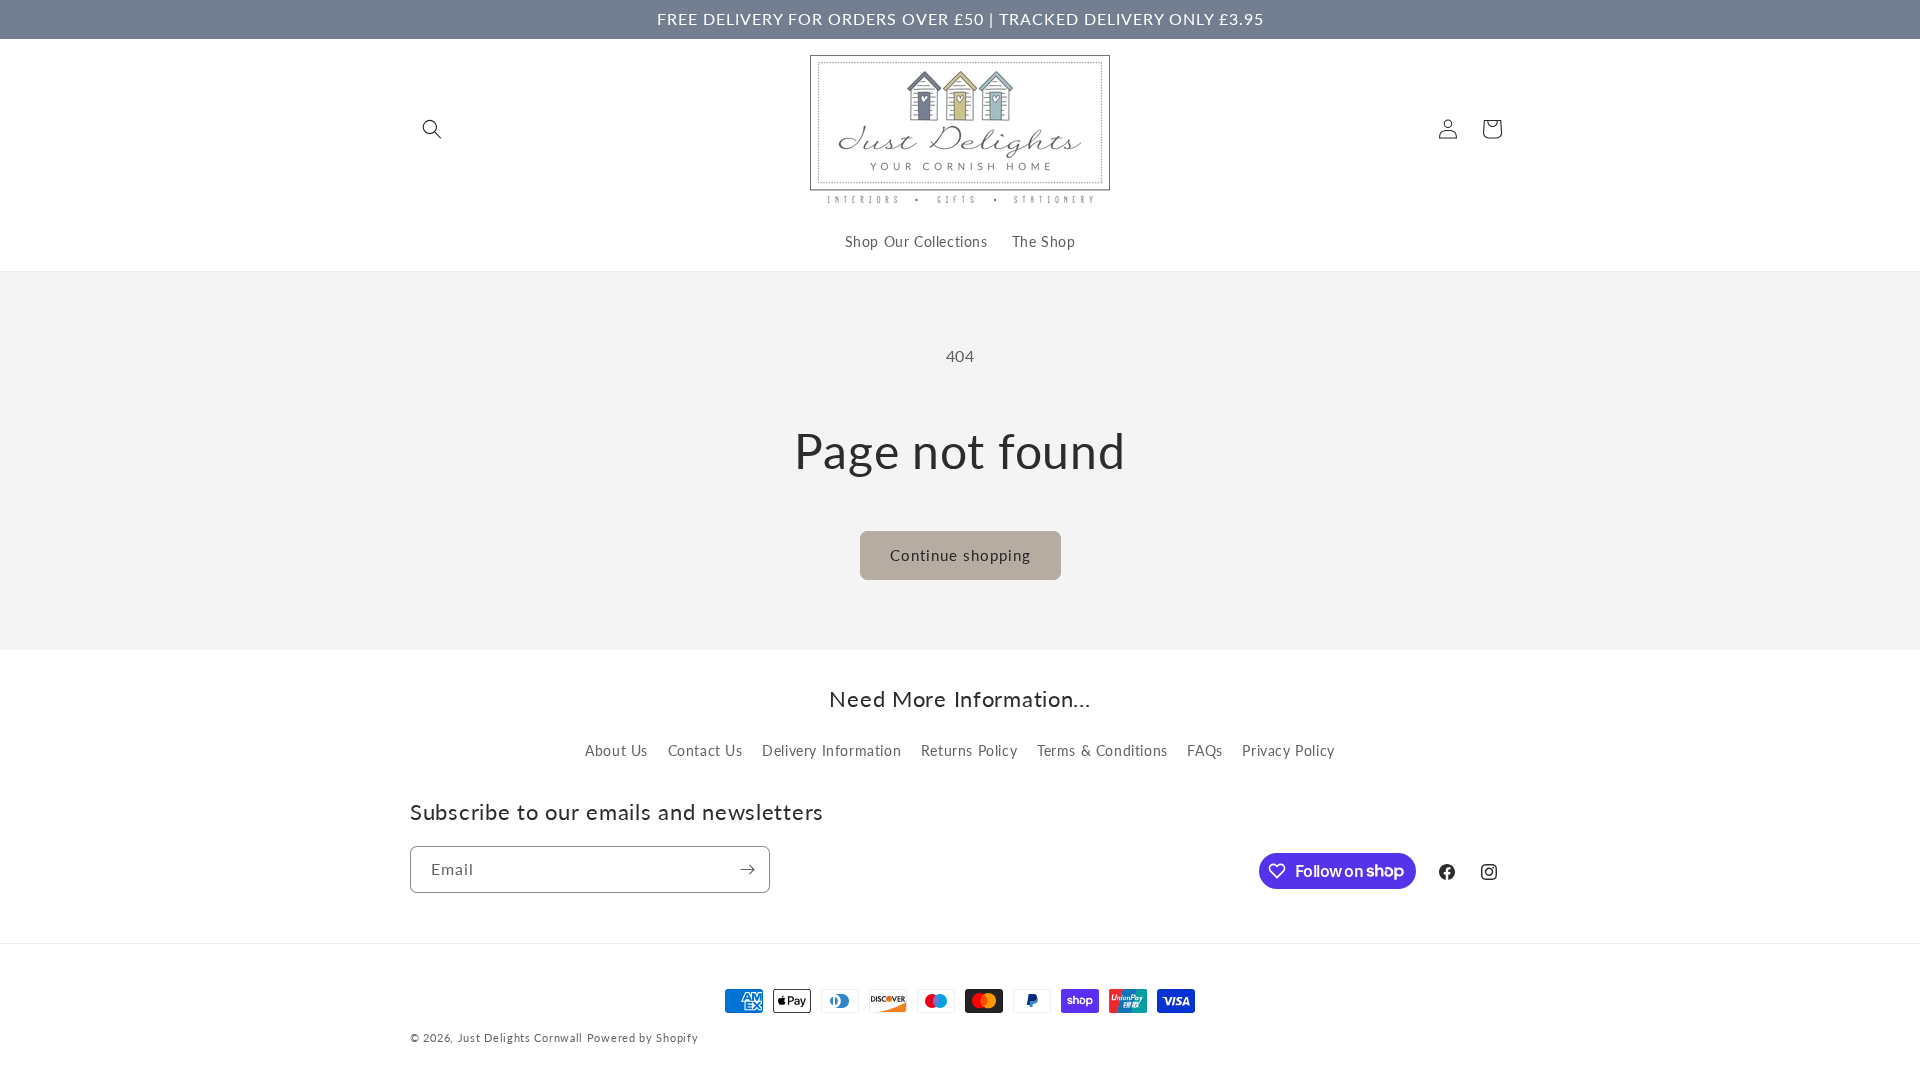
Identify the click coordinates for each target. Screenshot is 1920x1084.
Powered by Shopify (643, 1037)
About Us (616, 750)
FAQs (1204, 750)
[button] (432, 129)
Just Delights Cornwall (520, 1037)
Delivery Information (831, 750)
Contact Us (705, 750)
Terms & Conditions (1102, 750)
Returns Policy (969, 750)
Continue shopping (960, 555)
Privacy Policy (1288, 750)
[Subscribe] (747, 869)
